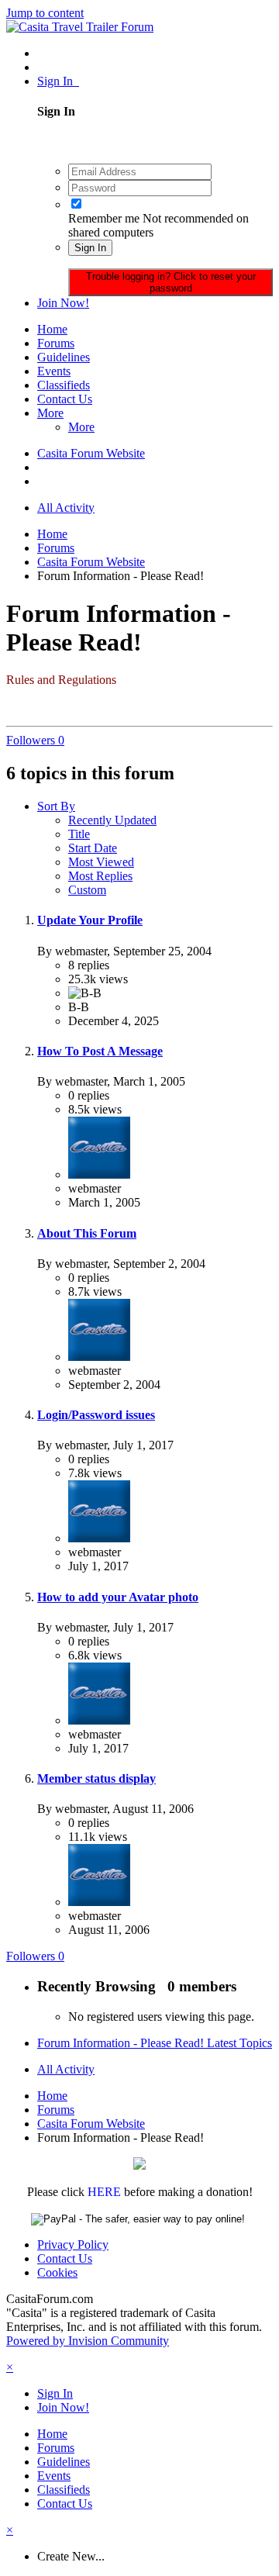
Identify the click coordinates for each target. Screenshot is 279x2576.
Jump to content (45, 13)
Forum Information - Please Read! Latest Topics (155, 2043)
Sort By (56, 806)
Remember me (104, 218)
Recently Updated (112, 820)
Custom (87, 890)
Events (54, 371)
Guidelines (64, 357)
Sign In (58, 81)
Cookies (57, 2272)
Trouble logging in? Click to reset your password (171, 282)
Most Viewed (101, 862)
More (50, 413)
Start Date (93, 848)
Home (52, 329)
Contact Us (65, 399)
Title (79, 834)
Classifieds (64, 385)
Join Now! (63, 303)
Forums (56, 343)
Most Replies (100, 876)
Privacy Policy (73, 2245)
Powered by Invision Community (88, 2341)
